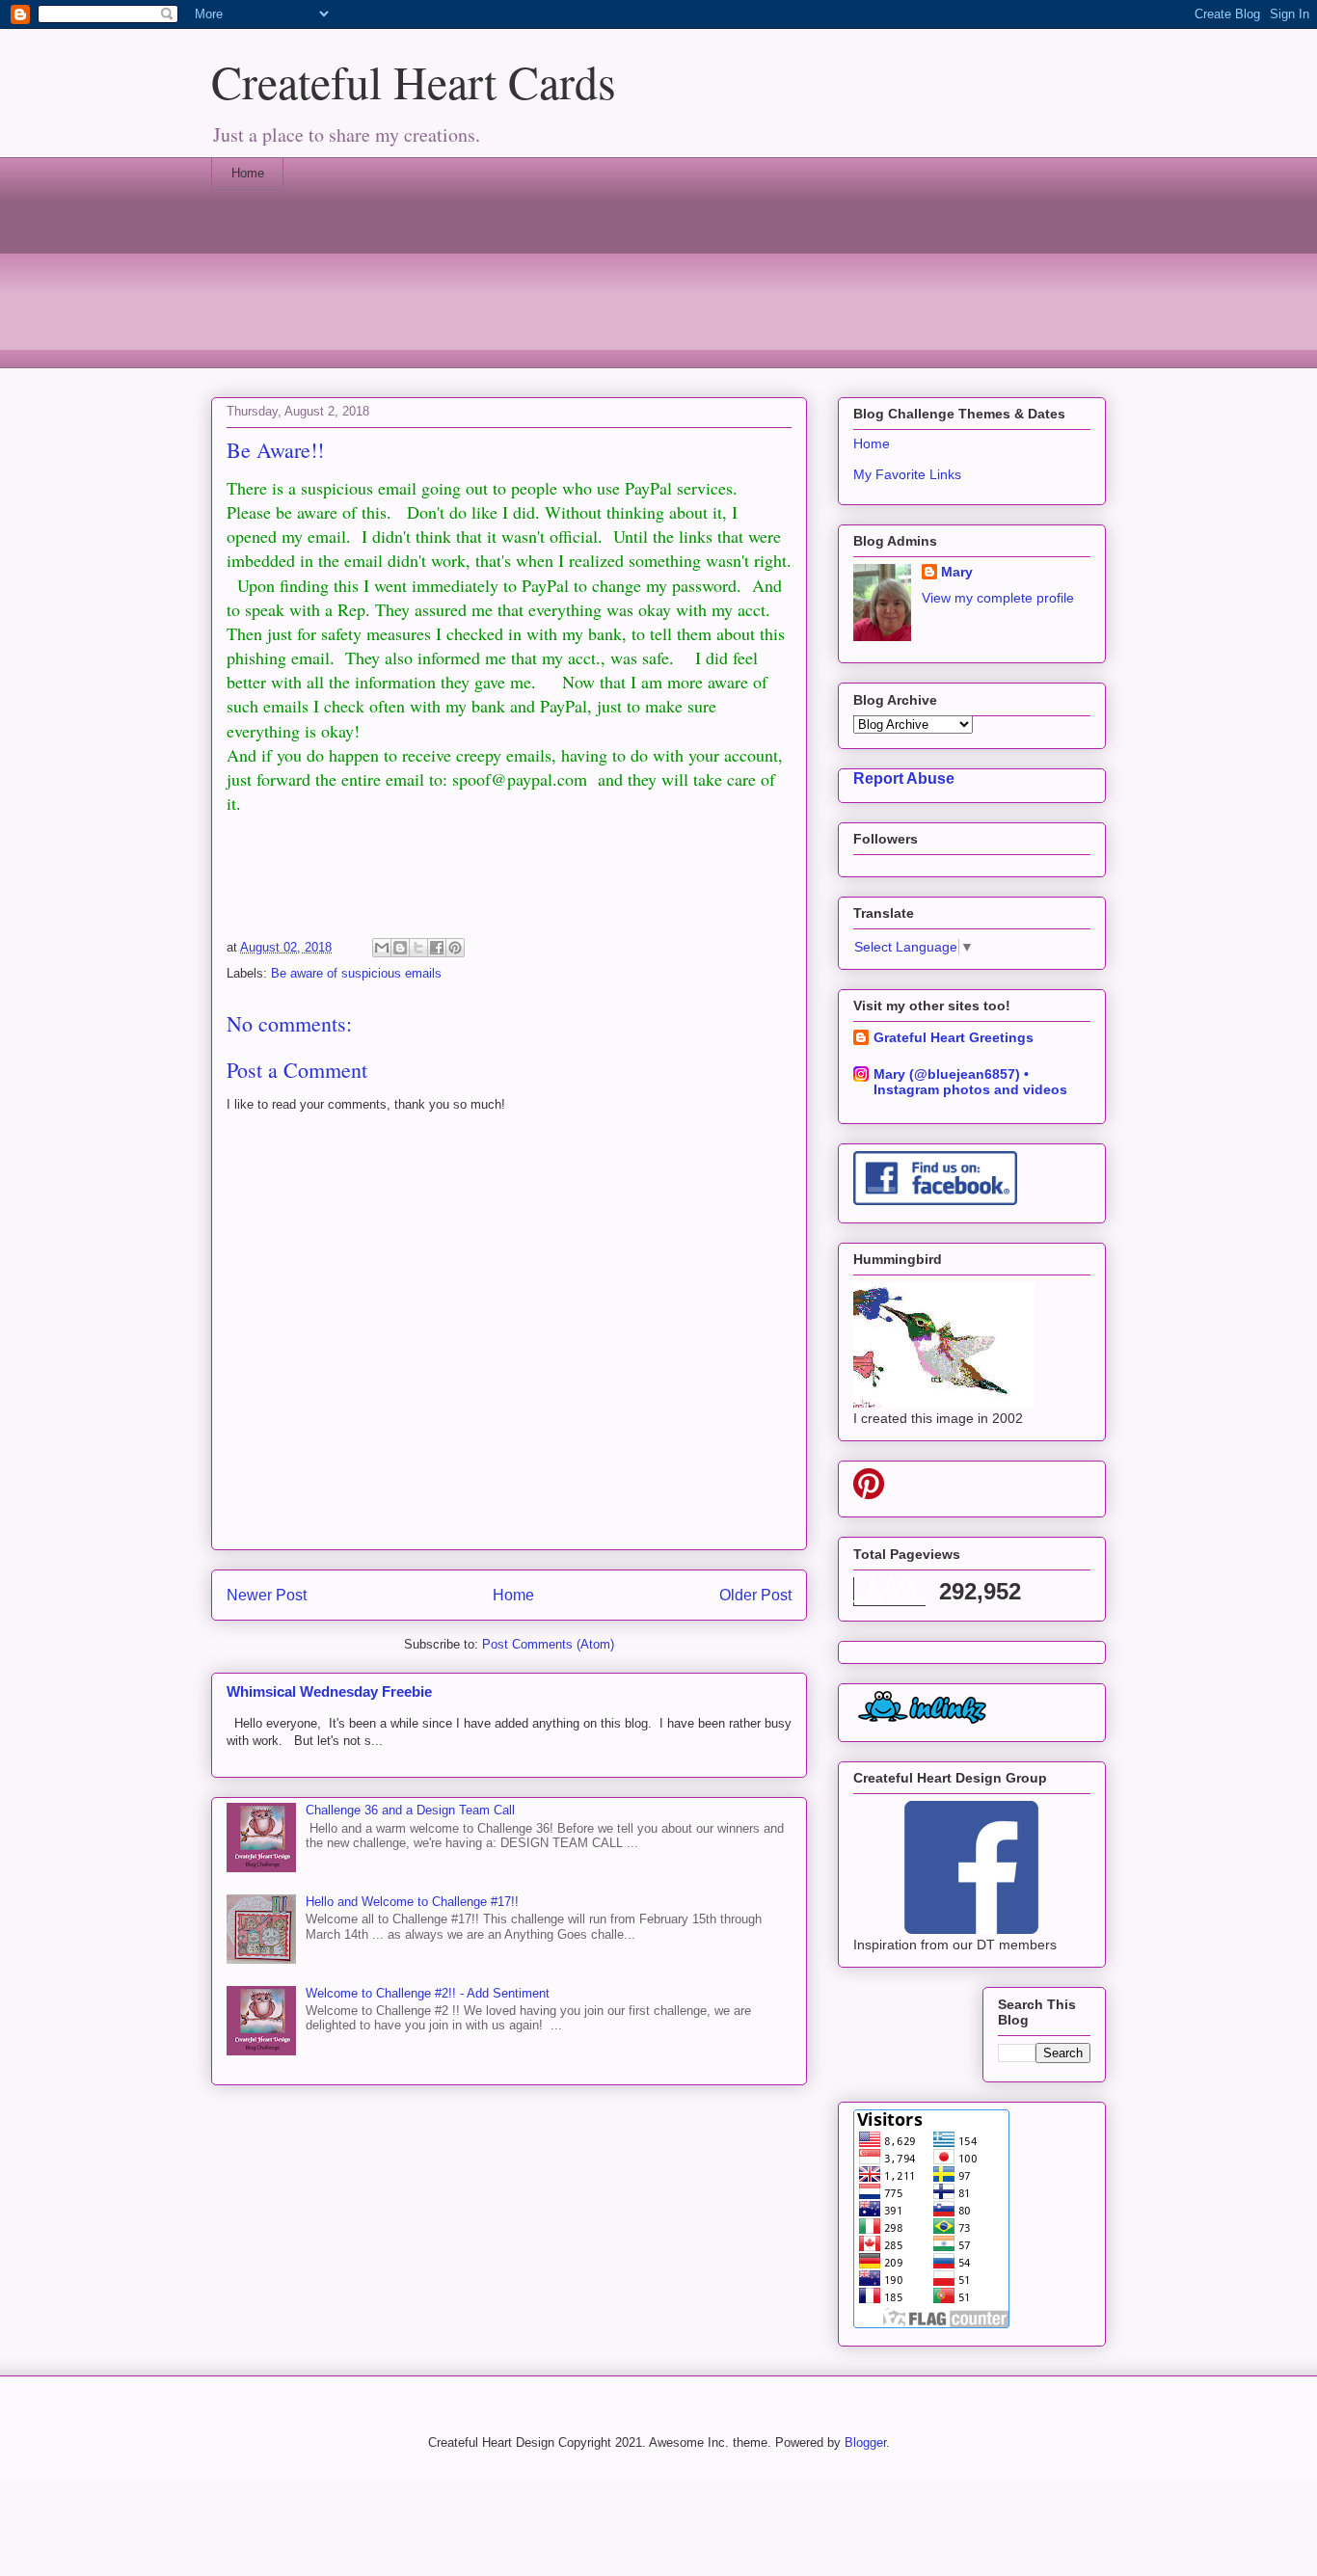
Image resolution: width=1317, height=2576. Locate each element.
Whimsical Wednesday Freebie (329, 1691)
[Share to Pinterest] (455, 948)
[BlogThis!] (400, 948)
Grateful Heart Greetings (954, 1037)
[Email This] (382, 948)
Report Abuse (904, 778)
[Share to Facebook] (437, 948)
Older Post (755, 1595)
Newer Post (267, 1595)
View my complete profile (998, 598)
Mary (957, 572)
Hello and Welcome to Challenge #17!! (412, 1902)
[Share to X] (418, 948)
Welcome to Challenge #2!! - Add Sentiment (428, 1993)
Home (248, 173)
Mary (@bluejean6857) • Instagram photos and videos (970, 1082)
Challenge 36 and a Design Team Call (410, 1810)
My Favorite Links (907, 474)
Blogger (865, 2442)
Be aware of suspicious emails (356, 973)
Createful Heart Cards (414, 81)
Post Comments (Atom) (548, 1644)
